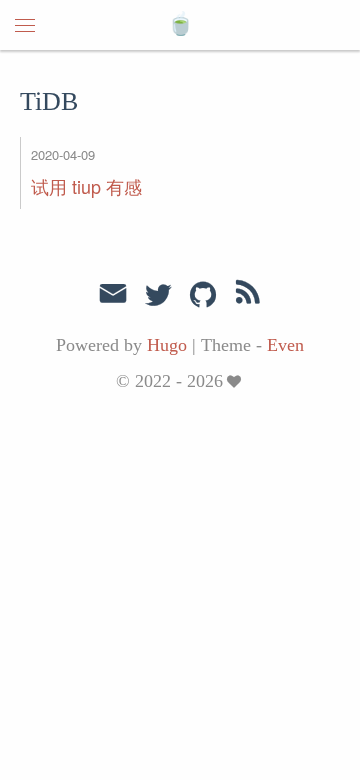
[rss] (248, 296)
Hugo (167, 345)
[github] (203, 296)
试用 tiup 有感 (86, 186)
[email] (113, 294)
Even (285, 345)
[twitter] (158, 296)
